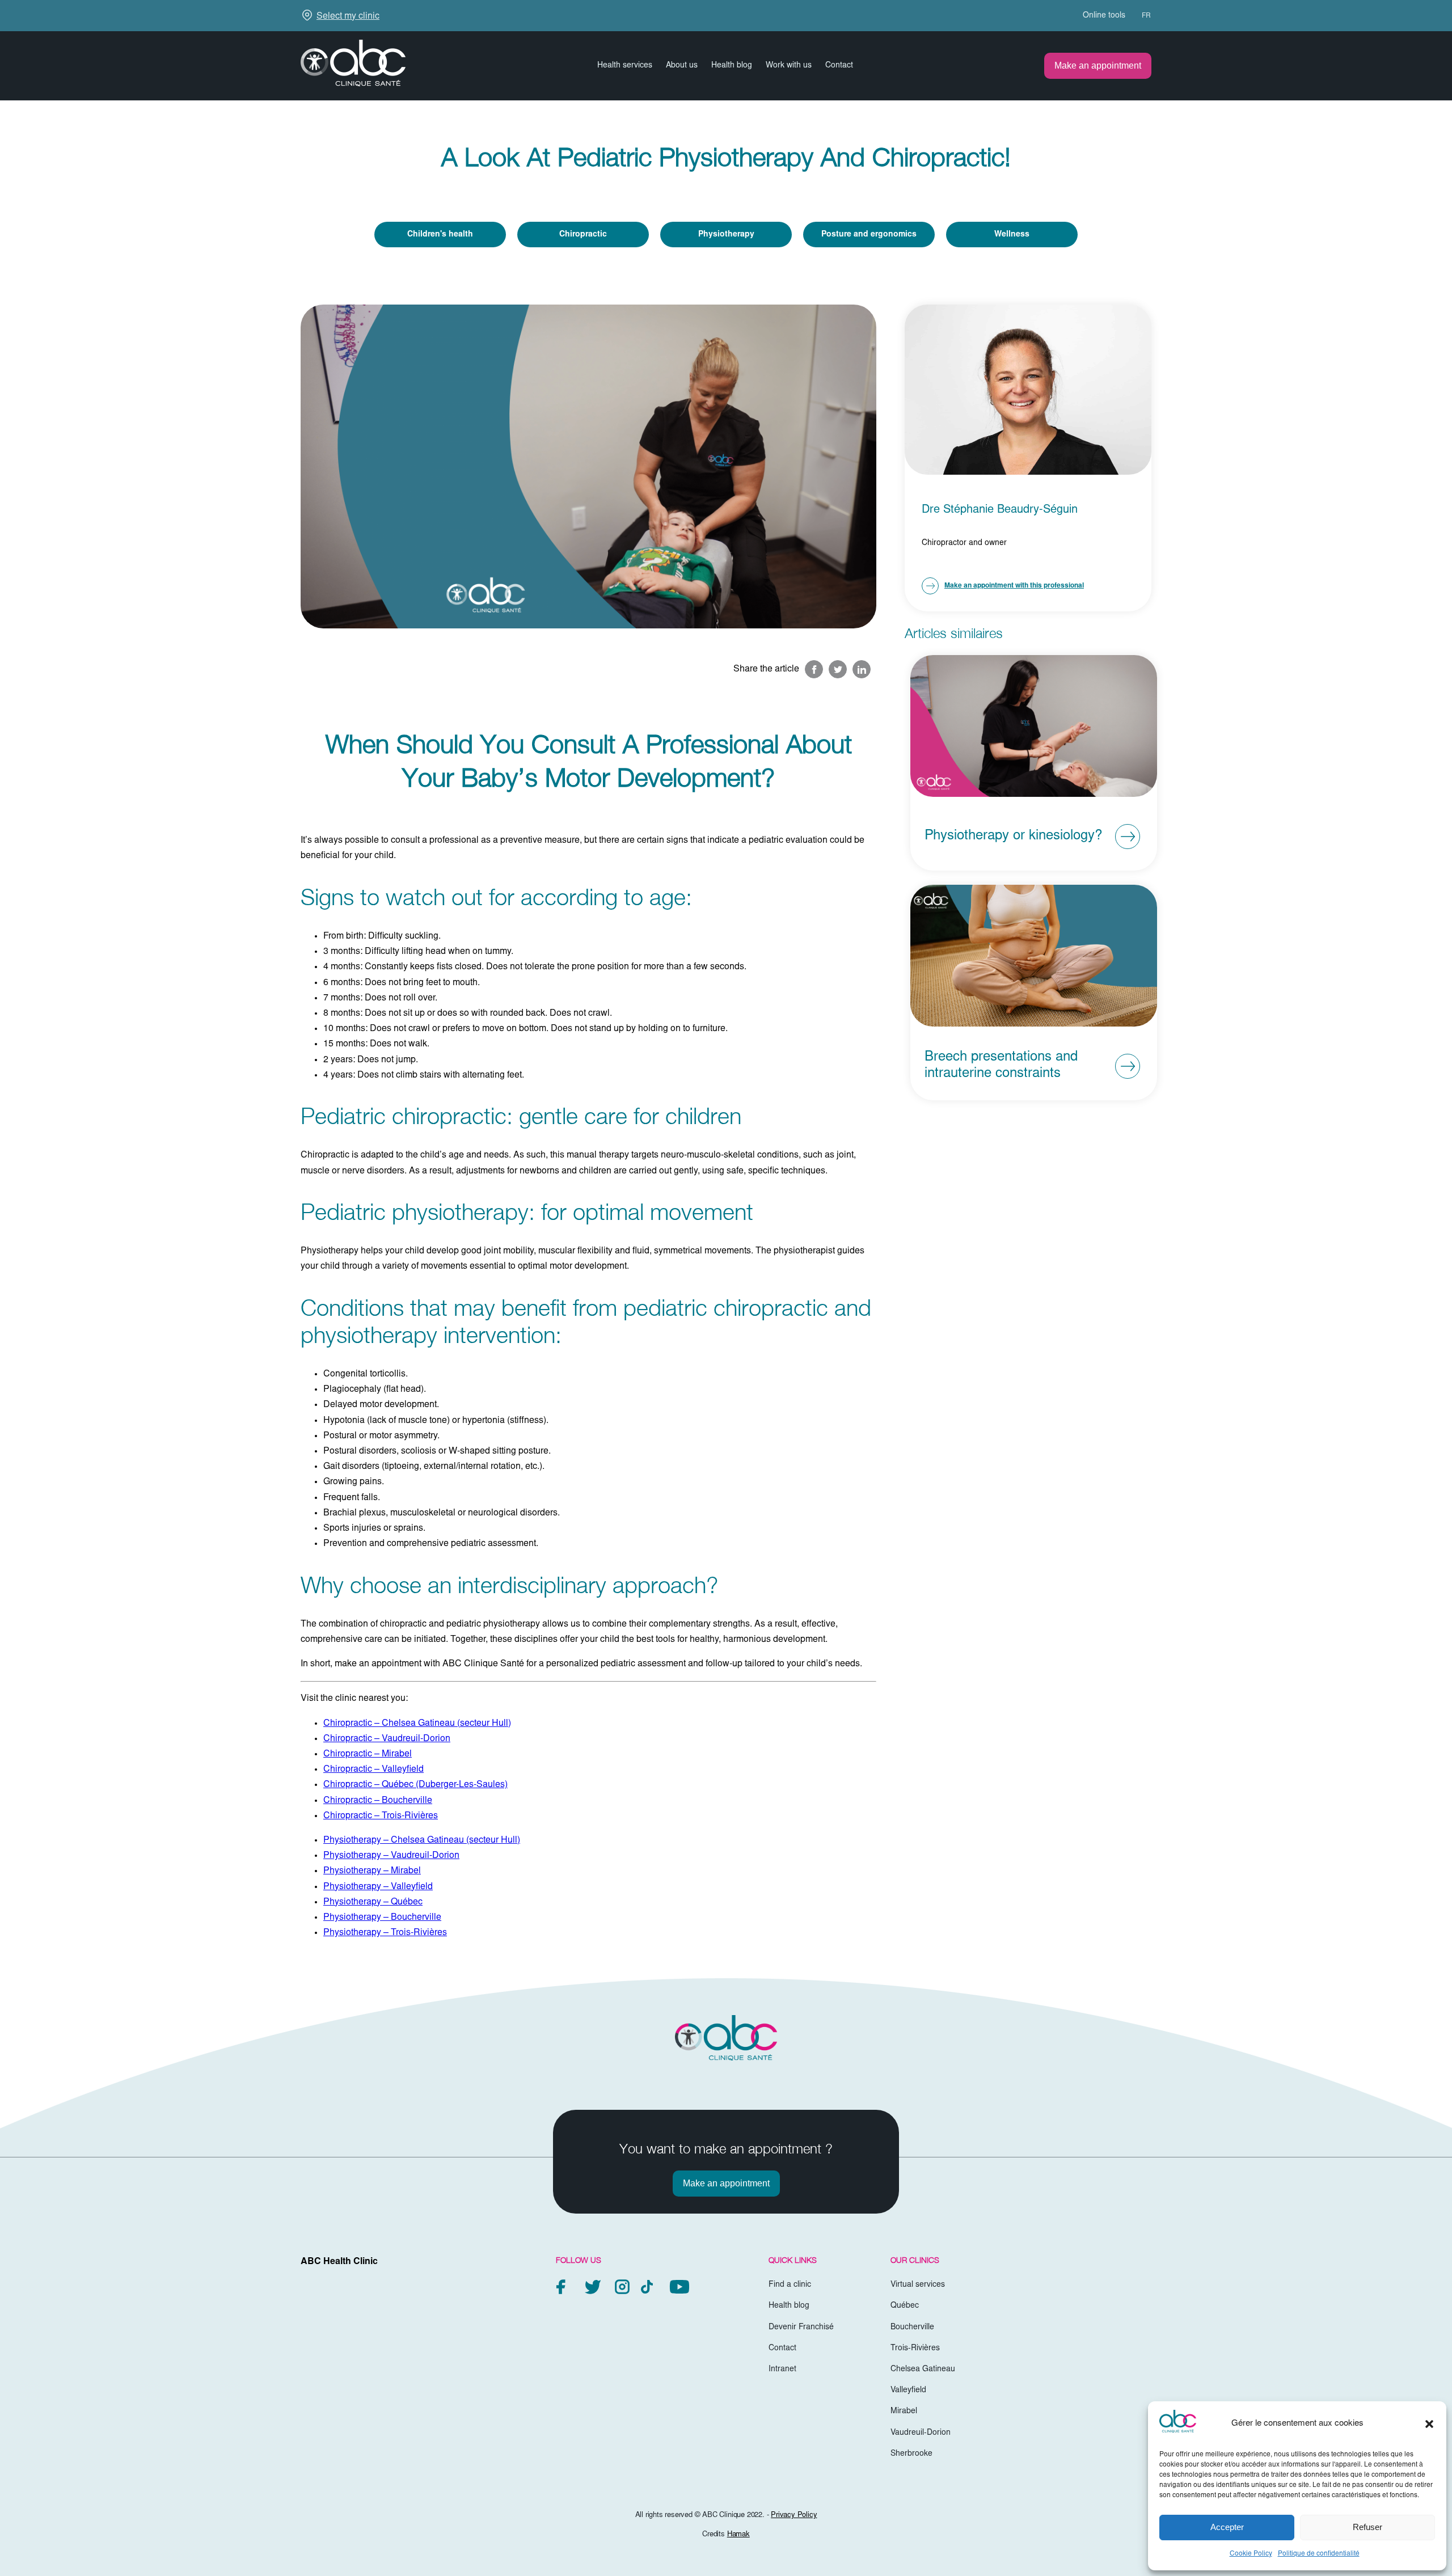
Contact (839, 66)
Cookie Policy (1251, 2554)
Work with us (789, 66)
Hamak (738, 2535)
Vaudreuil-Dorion (921, 2433)
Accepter (1227, 2527)
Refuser (1367, 2527)
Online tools (1104, 16)
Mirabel (904, 2412)
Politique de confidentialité (1319, 2554)
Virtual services (918, 2286)
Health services (625, 66)
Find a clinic (790, 2286)
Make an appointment (1098, 66)
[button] (1429, 2424)
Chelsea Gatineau (923, 2370)
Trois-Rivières (915, 2349)
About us (682, 66)
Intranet (782, 2370)
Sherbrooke (911, 2454)
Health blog (732, 66)
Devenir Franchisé (801, 2328)
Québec (905, 2307)
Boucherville (912, 2328)
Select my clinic (348, 16)
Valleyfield (908, 2391)
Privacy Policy (794, 2516)
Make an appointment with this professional (1014, 586)
